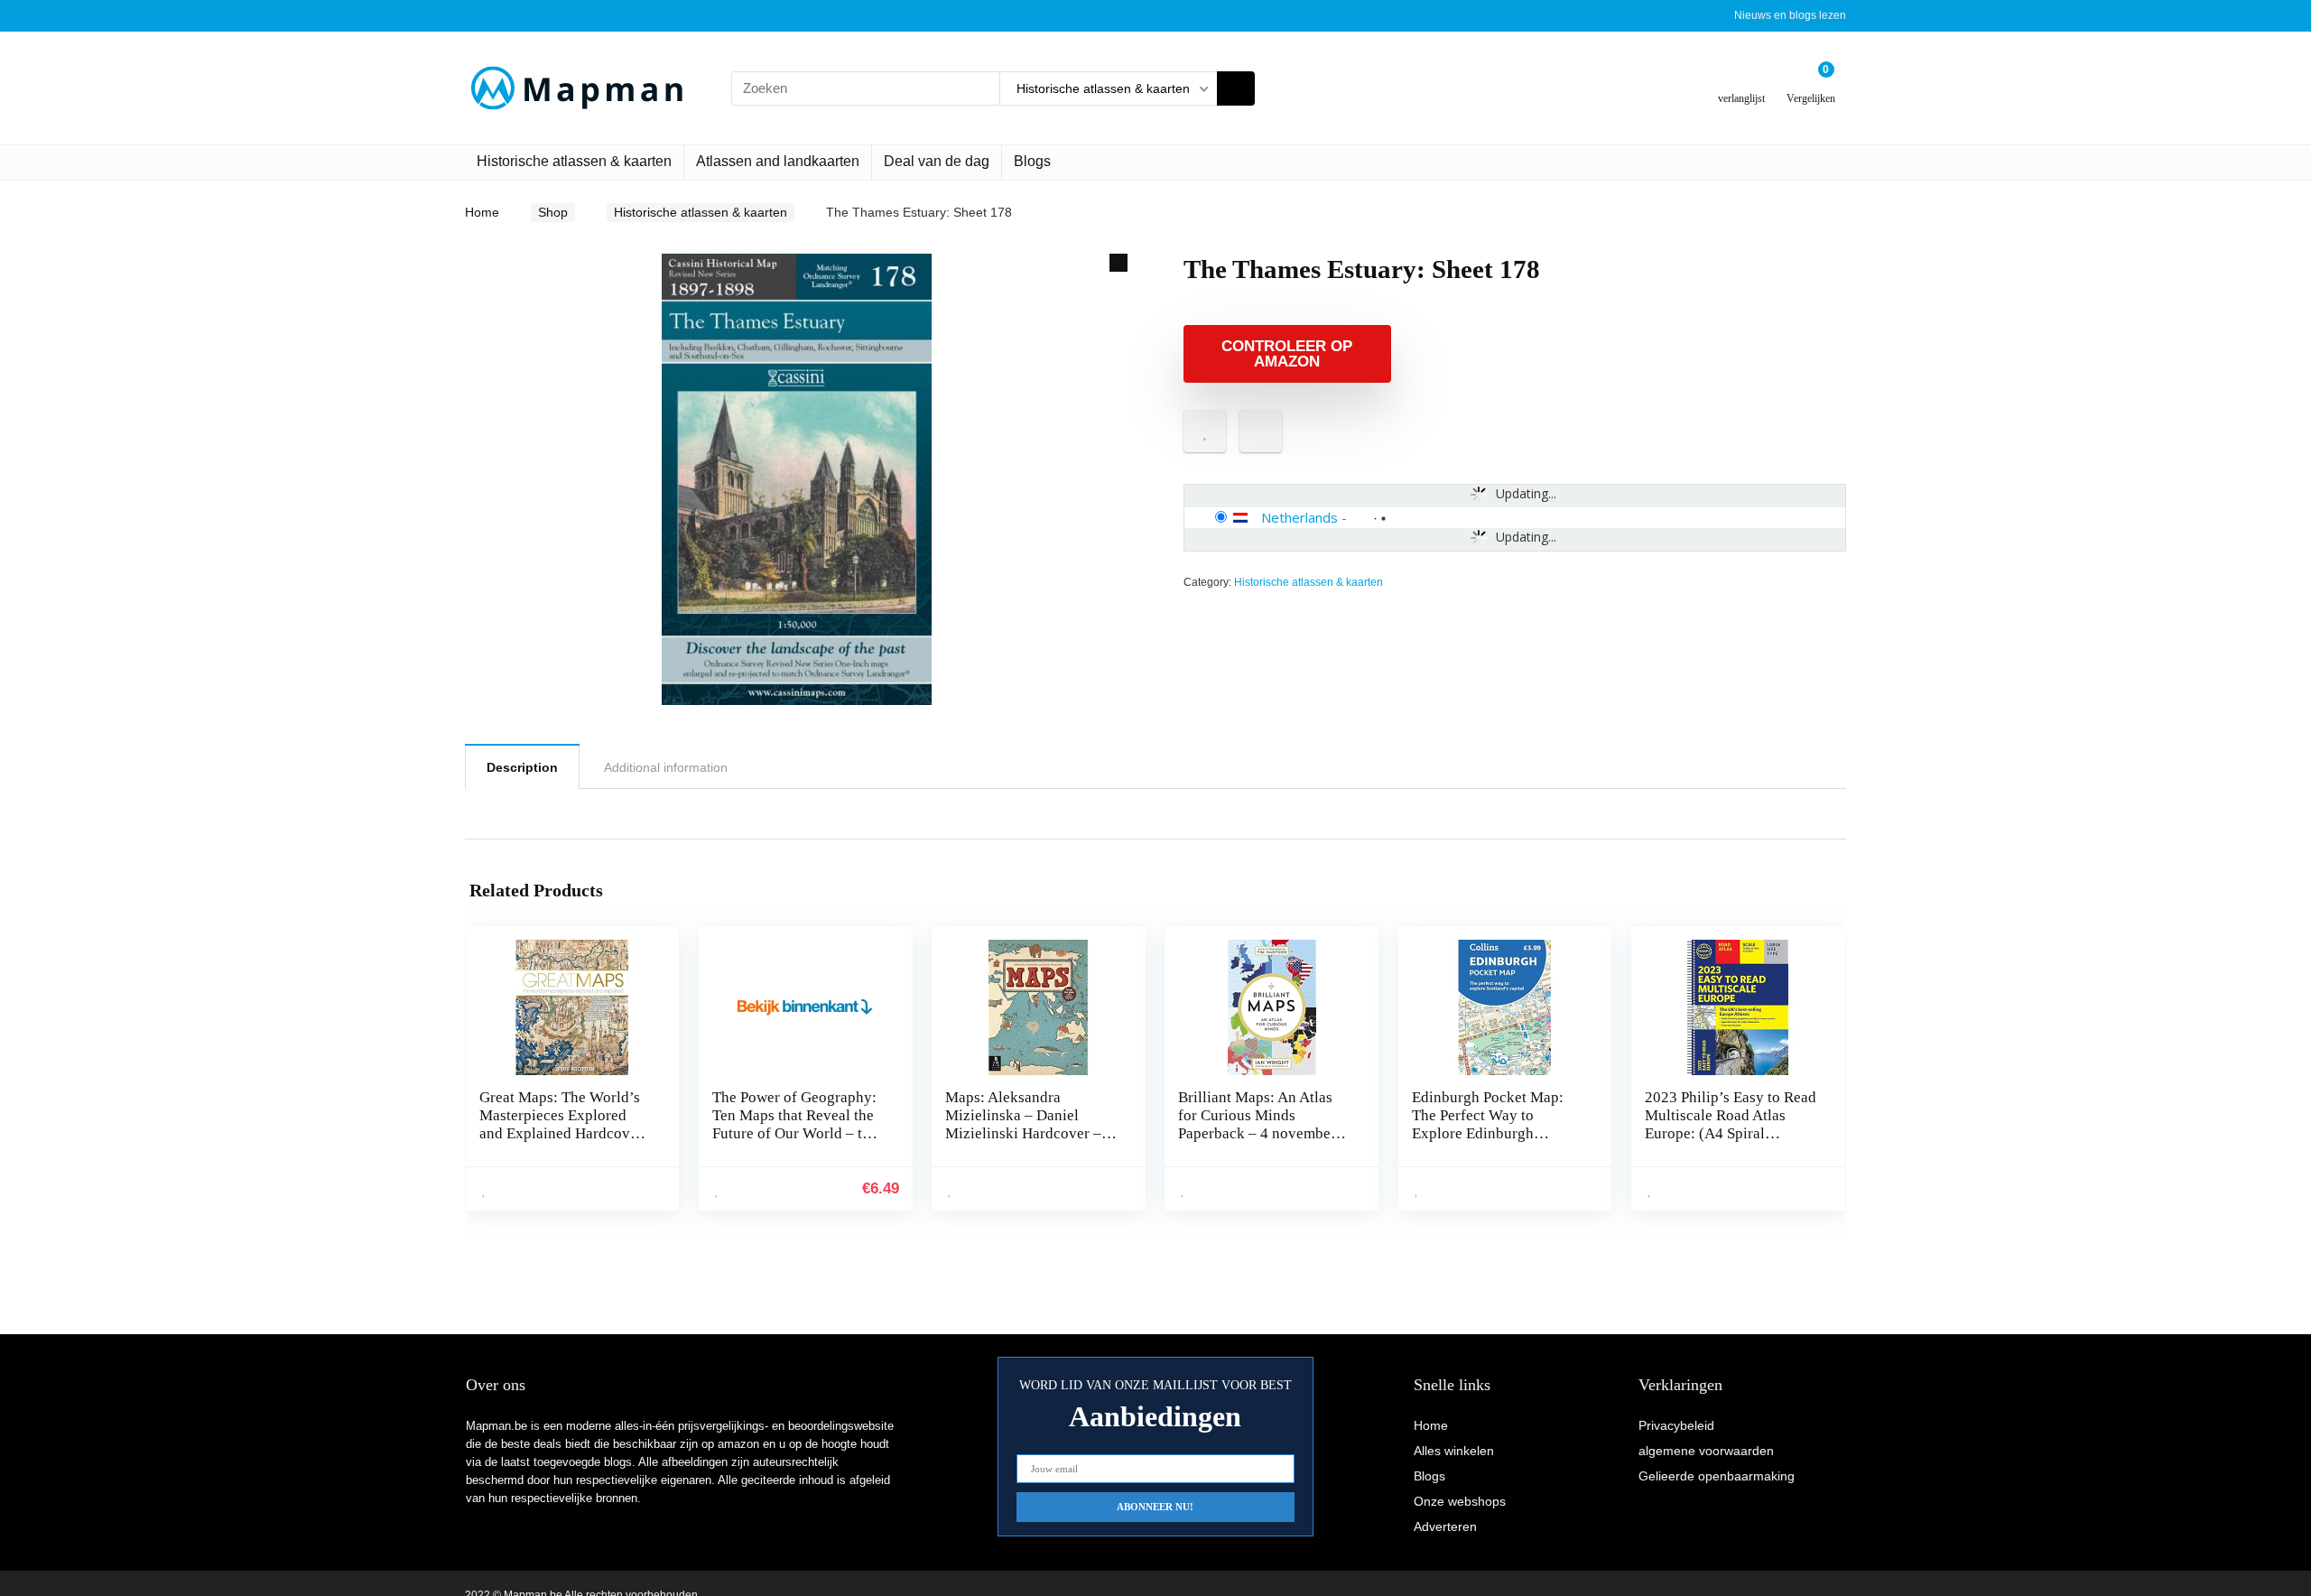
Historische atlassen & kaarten (574, 161)
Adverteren (1445, 1526)
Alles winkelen (1454, 1451)
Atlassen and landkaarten (778, 161)
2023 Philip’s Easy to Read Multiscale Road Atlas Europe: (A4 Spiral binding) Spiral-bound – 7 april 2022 (1731, 1133)
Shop (553, 212)
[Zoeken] (1236, 88)
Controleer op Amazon (1287, 354)
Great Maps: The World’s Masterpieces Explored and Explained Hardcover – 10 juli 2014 (561, 1124)
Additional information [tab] (666, 767)
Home (482, 212)
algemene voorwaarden (1706, 1451)
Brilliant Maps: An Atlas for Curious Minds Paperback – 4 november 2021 (1257, 1124)
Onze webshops (1460, 1501)
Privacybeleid (1676, 1425)
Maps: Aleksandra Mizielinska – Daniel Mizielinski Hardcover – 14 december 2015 (1023, 1124)
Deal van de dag (937, 161)
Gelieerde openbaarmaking (1717, 1476)
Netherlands (1299, 517)
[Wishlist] (1742, 81)
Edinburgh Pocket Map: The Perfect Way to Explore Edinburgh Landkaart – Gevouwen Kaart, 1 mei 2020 (1488, 1133)
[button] (1118, 263)
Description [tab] (522, 767)
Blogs (1032, 161)
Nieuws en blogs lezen (1790, 15)
